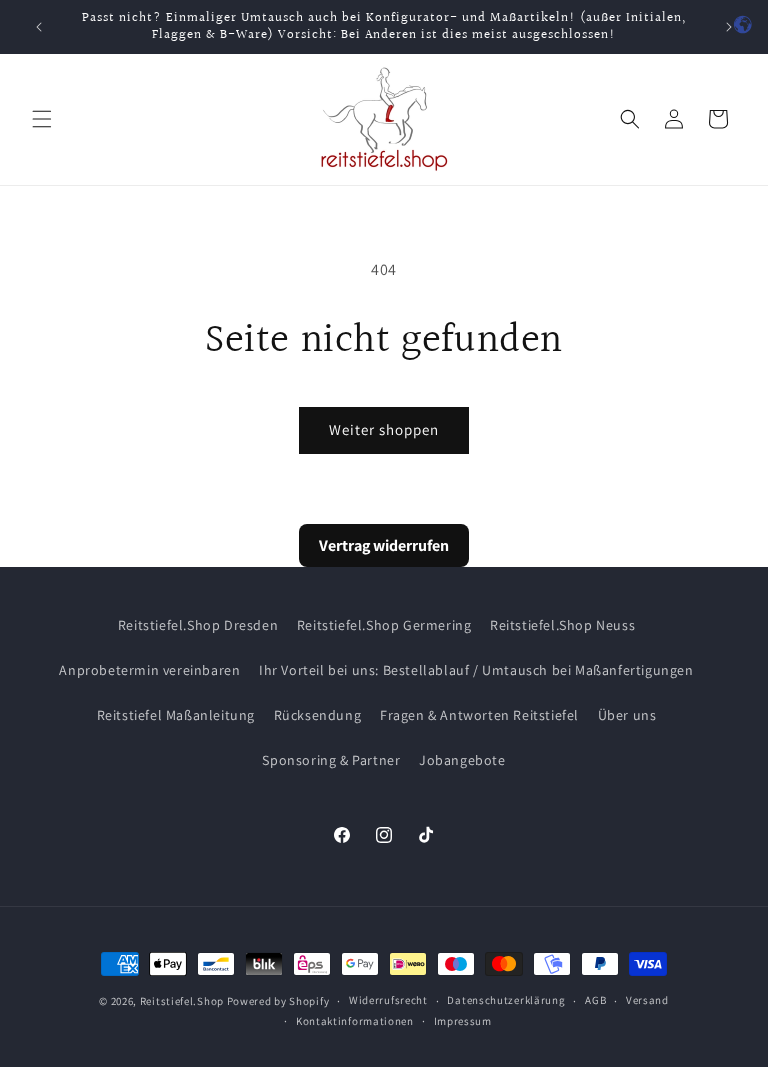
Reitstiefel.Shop (182, 1001)
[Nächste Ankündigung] (729, 27)
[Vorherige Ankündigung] (39, 27)
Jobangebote (462, 760)
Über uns (627, 715)
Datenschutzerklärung (506, 1000)
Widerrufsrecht (388, 1000)
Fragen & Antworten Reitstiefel (479, 715)
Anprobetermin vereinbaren (149, 670)
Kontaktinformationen (355, 1021)
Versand (647, 1000)
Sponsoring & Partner (331, 760)
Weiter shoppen (384, 429)
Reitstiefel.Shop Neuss (562, 625)
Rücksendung (318, 715)
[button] (42, 119)
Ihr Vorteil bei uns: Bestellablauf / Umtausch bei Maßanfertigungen (476, 670)
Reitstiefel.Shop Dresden (198, 625)
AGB (595, 1000)
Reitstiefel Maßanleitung (176, 715)
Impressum (463, 1021)
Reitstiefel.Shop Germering (384, 625)
